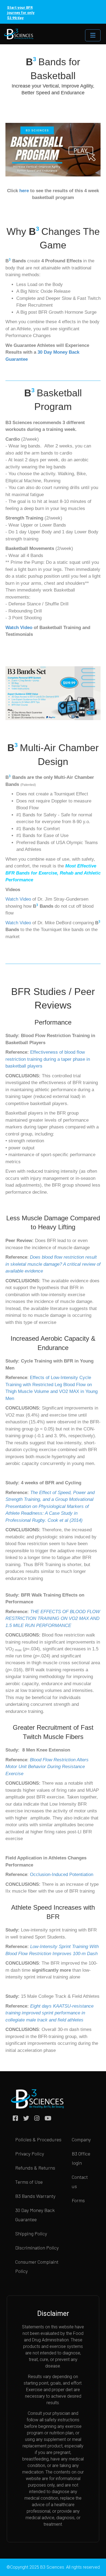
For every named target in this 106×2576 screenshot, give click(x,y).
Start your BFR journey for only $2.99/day (21, 13)
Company (81, 2139)
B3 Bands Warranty (35, 2196)
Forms (78, 2200)
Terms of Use (29, 2182)
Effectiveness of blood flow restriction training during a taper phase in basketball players (48, 1059)
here (24, 191)
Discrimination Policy (37, 2248)
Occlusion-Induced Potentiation (62, 1875)
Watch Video (19, 628)
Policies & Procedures (38, 2139)
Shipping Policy (31, 2233)
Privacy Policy (30, 2154)
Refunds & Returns (35, 2168)
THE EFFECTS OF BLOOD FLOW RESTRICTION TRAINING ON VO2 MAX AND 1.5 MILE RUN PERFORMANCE (53, 1619)
